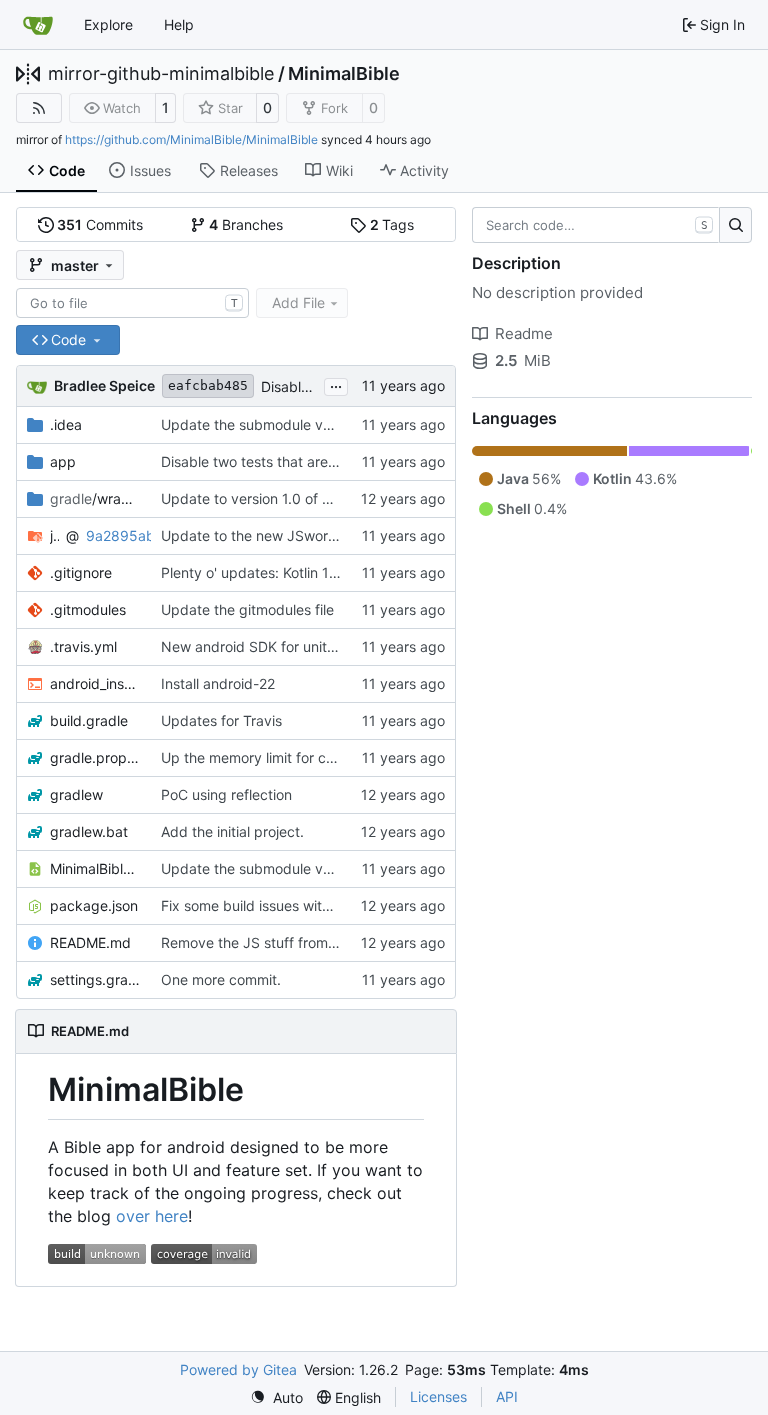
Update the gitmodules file (247, 609)
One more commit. (221, 979)
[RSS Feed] (39, 108)
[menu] (276, 1397)
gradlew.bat (89, 831)
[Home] (38, 25)
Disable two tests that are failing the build (296, 461)
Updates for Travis (221, 720)
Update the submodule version (261, 424)
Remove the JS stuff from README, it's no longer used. (340, 942)
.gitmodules (88, 609)
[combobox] (132, 303)
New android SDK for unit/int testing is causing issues (335, 646)
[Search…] (735, 225)
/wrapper (95, 498)
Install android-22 (218, 683)
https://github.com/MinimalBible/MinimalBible (191, 139)
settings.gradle (95, 979)
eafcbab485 (208, 385)
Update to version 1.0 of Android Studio (290, 498)
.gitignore (81, 572)
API (507, 1396)
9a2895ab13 (128, 535)
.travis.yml (83, 646)
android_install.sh (95, 683)
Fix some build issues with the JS (268, 905)
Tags (392, 224)
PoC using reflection (226, 794)
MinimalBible (344, 74)
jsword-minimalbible (54, 535)
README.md (90, 942)
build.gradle (89, 720)
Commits (100, 224)
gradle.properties (95, 757)
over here (152, 1216)
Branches (246, 224)
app (63, 461)
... (336, 384)
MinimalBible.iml (95, 868)
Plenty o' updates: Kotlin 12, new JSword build (311, 572)
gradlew (76, 794)
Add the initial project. (232, 831)
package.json (94, 905)
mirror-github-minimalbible (161, 74)
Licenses (438, 1396)
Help (179, 24)
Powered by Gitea (238, 1369)
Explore (108, 24)
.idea (66, 424)
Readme (524, 333)
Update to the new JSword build (267, 535)
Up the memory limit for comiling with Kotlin (301, 757)
